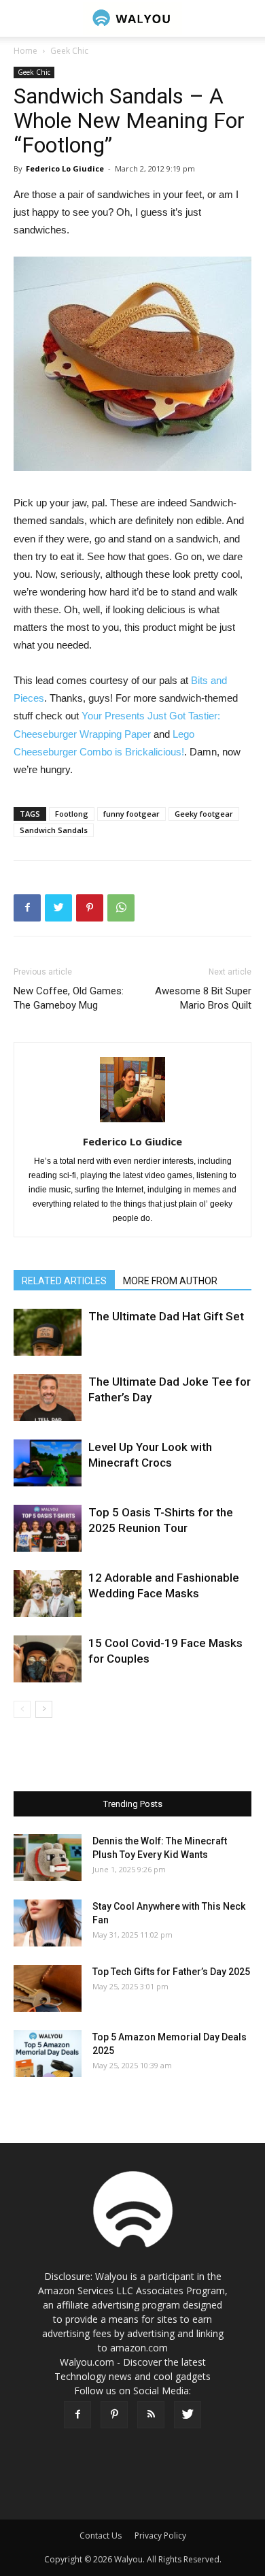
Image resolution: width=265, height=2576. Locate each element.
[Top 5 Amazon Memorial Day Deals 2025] (48, 2054)
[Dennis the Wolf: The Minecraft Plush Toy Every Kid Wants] (48, 1858)
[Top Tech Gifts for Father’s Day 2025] (48, 1988)
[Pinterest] (114, 2415)
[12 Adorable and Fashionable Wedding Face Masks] (48, 1594)
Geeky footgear (204, 814)
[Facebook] (77, 2415)
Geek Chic (69, 51)
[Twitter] (188, 2415)
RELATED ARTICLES (64, 1281)
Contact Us (101, 2536)
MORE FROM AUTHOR (170, 1281)
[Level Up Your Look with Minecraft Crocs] (48, 1463)
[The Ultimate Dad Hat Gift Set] (48, 1332)
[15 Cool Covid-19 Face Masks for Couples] (48, 1659)
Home (25, 51)
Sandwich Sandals (54, 830)
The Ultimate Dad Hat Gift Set (166, 1316)
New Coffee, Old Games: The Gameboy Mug (69, 998)
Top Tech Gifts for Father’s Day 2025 (171, 1972)
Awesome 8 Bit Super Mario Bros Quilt (203, 998)
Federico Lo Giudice (65, 168)
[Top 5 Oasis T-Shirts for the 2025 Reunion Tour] (48, 1528)
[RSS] (151, 2415)
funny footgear (131, 814)
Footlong (72, 814)
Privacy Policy (160, 2536)
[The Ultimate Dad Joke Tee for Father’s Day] (48, 1398)
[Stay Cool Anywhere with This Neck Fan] (48, 1923)
